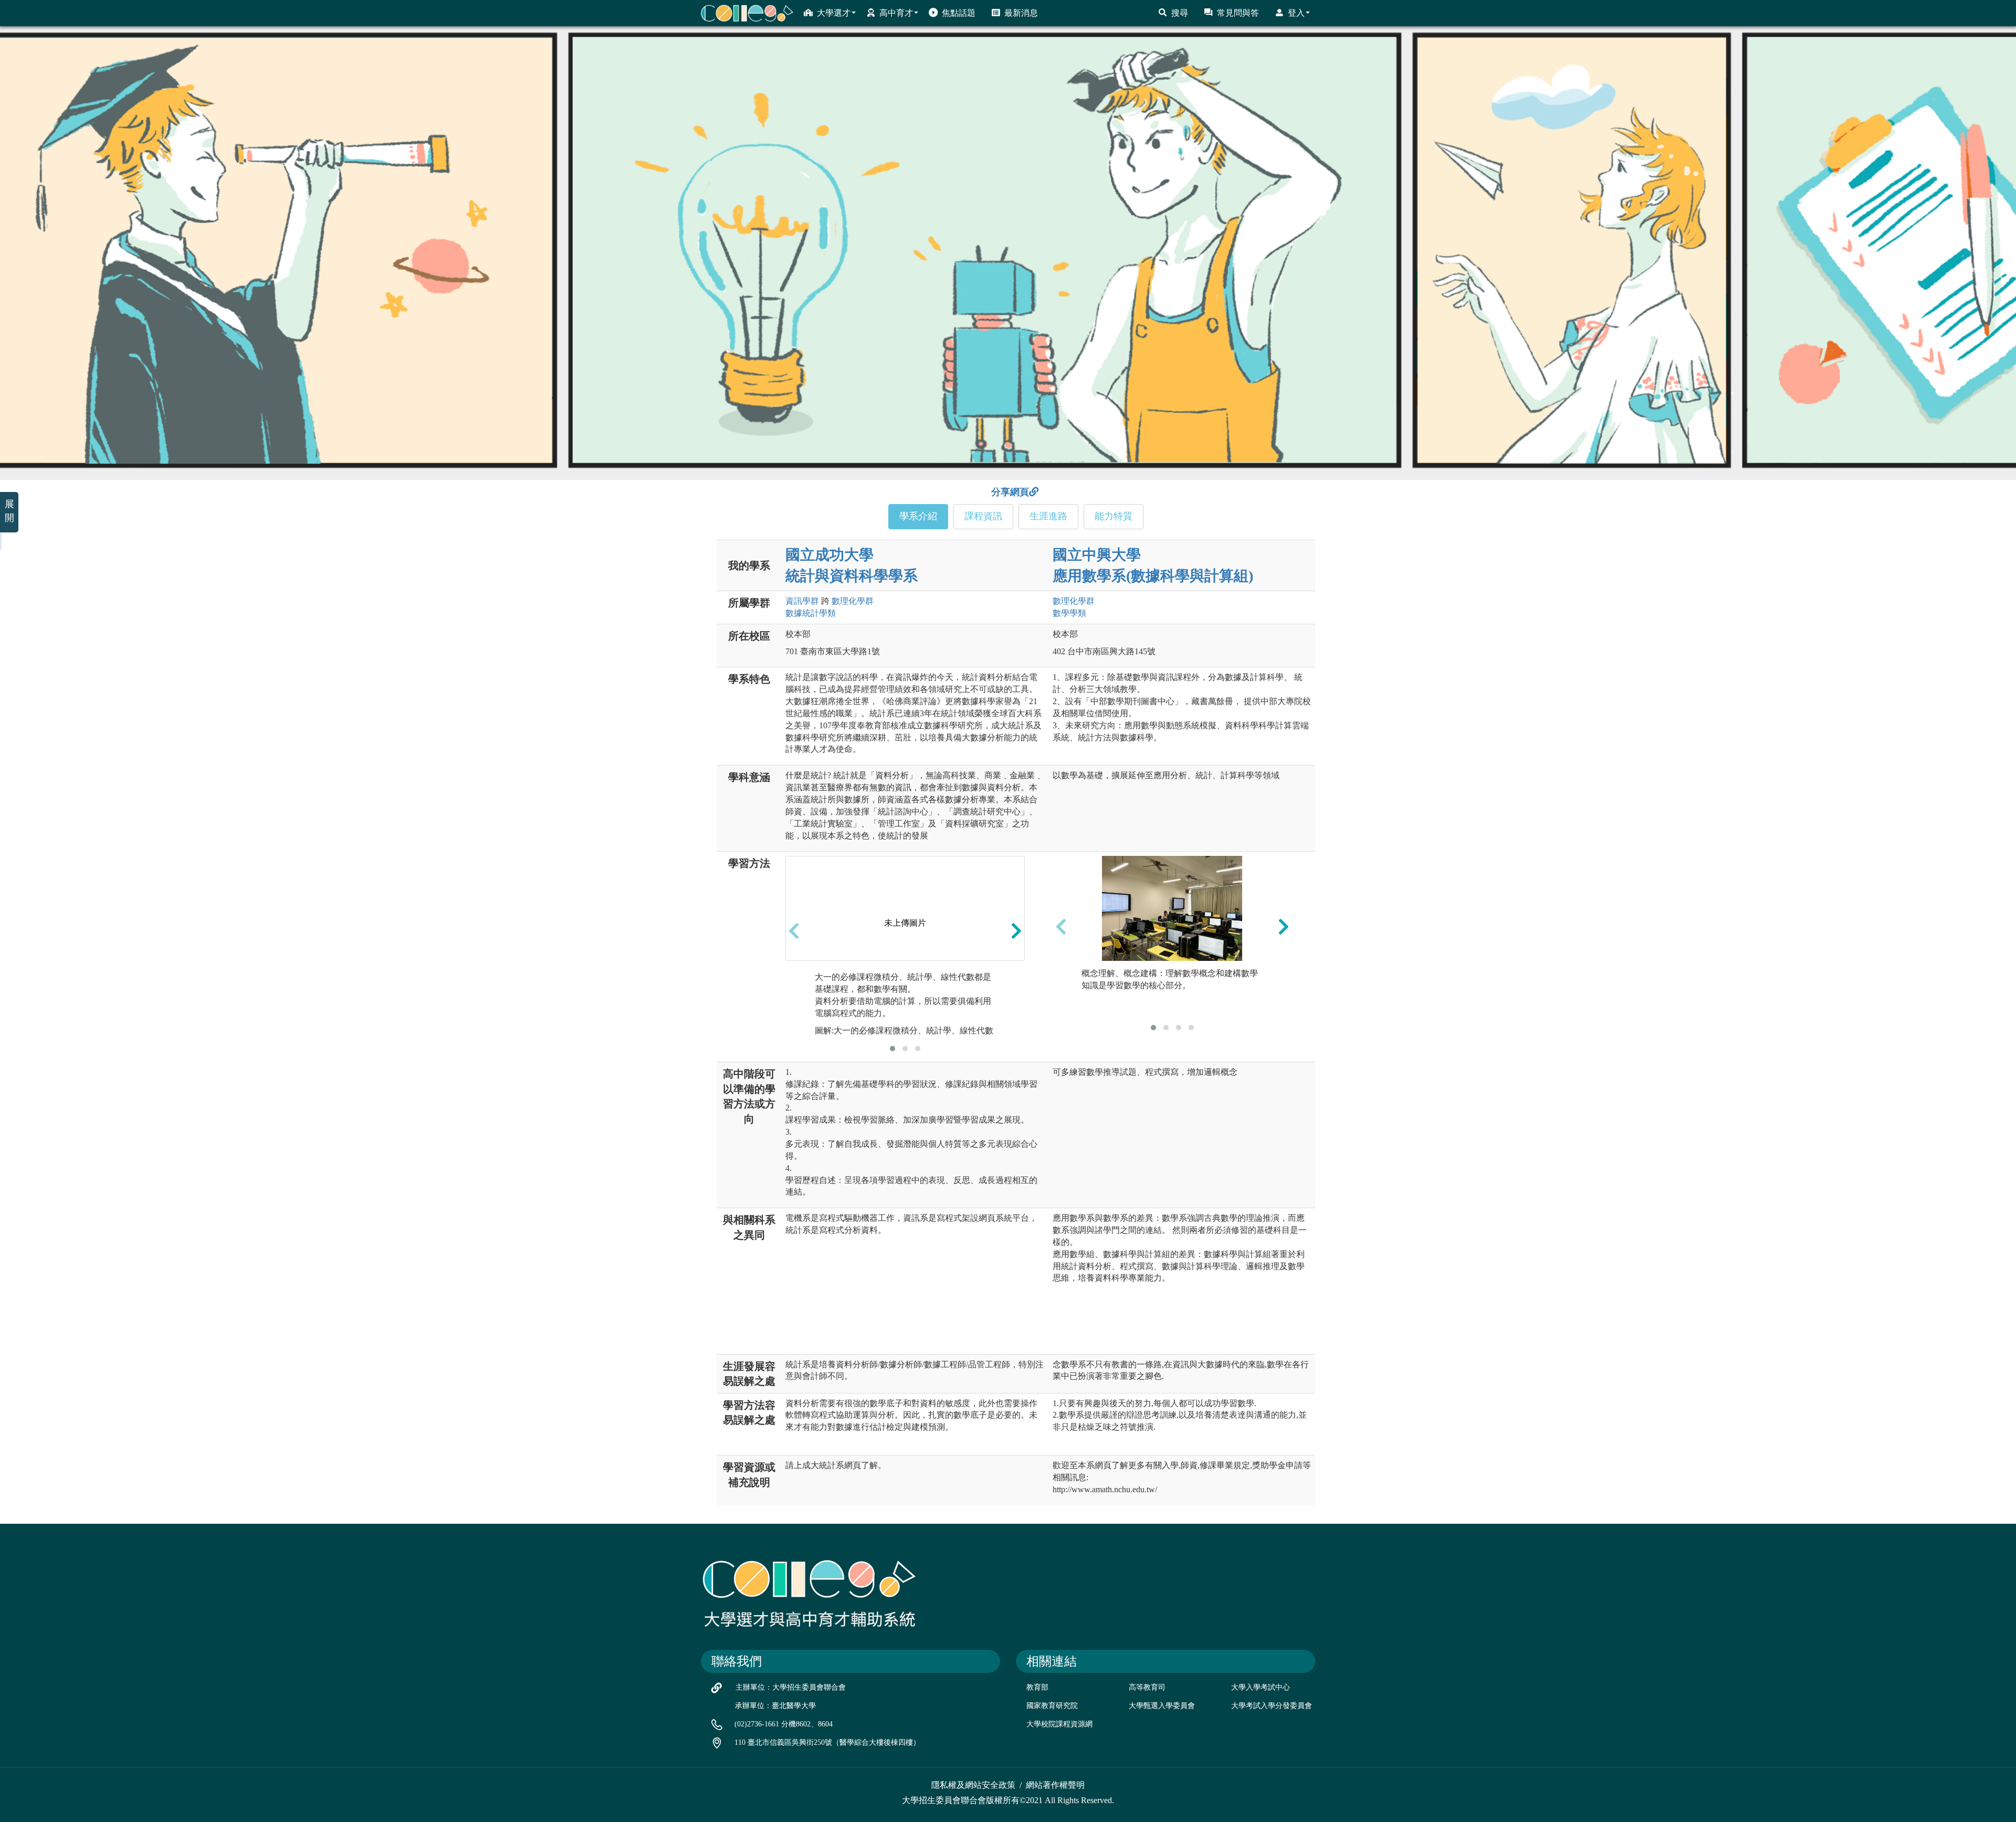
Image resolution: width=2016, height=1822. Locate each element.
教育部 (1037, 1687)
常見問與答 (1238, 13)
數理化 (853, 601)
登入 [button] (1296, 13)
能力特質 (1114, 516)
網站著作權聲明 (1055, 1785)
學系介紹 (918, 516)
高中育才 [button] (896, 13)
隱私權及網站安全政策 (973, 1785)
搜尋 (1180, 13)
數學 (1069, 613)
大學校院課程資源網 (1059, 1724)
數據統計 (811, 613)
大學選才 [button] (834, 13)
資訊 (802, 601)
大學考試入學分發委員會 (1272, 1706)
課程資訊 (983, 516)
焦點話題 (959, 13)
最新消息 (1021, 13)
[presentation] (794, 930)
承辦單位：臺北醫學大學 (775, 1706)
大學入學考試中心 (1261, 1687)
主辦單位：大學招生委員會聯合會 (791, 1687)
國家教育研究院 (1052, 1706)
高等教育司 (1147, 1687)
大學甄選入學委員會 (1162, 1706)
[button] (892, 1049)
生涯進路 (1048, 516)
